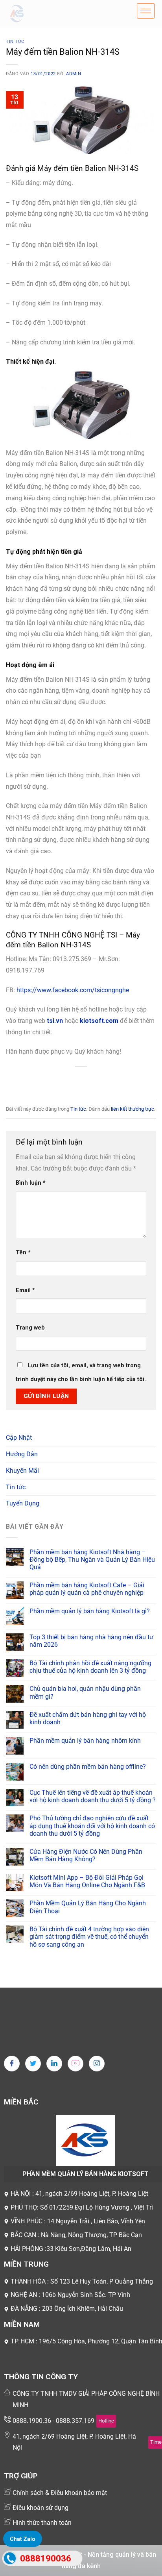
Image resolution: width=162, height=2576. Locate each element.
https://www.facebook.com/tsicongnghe (73, 990)
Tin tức (15, 42)
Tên (23, 1253)
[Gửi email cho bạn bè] (88, 1080)
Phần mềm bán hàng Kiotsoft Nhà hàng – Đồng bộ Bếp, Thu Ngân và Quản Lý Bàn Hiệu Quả (92, 1560)
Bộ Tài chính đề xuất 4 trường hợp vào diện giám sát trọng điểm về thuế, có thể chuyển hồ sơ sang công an (89, 1937)
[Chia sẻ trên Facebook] (60, 1080)
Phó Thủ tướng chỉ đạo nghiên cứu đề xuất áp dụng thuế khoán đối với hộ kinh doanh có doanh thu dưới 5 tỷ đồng (92, 1826)
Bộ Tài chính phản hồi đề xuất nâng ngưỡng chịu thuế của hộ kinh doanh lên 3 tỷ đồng (90, 1667)
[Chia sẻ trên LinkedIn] (117, 1080)
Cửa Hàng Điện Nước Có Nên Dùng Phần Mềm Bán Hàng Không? (86, 1855)
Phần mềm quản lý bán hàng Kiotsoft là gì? (90, 1611)
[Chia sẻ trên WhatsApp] (45, 1080)
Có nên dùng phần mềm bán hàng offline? (88, 1767)
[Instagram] (97, 2064)
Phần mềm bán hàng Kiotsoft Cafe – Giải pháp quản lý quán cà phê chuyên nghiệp (87, 1589)
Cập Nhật (19, 1438)
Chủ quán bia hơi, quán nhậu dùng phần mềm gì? (85, 1692)
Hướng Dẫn (22, 1454)
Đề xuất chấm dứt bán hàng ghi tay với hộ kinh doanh (88, 1718)
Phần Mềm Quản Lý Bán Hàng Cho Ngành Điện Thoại (88, 1907)
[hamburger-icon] (146, 11)
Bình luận (31, 1183)
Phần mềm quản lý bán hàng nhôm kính (85, 1741)
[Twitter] (33, 2064)
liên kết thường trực (133, 1109)
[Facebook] (12, 2064)
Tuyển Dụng (23, 1503)
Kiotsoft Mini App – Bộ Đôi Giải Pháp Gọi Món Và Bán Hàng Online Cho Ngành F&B (87, 1881)
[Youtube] (75, 2064)
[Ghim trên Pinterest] (102, 1080)
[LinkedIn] (54, 2064)
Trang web (30, 1328)
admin (74, 74)
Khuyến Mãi (22, 1471)
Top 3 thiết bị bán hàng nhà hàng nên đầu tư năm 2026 (91, 1641)
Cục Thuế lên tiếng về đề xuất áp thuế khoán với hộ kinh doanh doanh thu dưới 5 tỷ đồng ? (93, 1796)
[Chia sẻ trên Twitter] (74, 1080)
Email (25, 1290)
